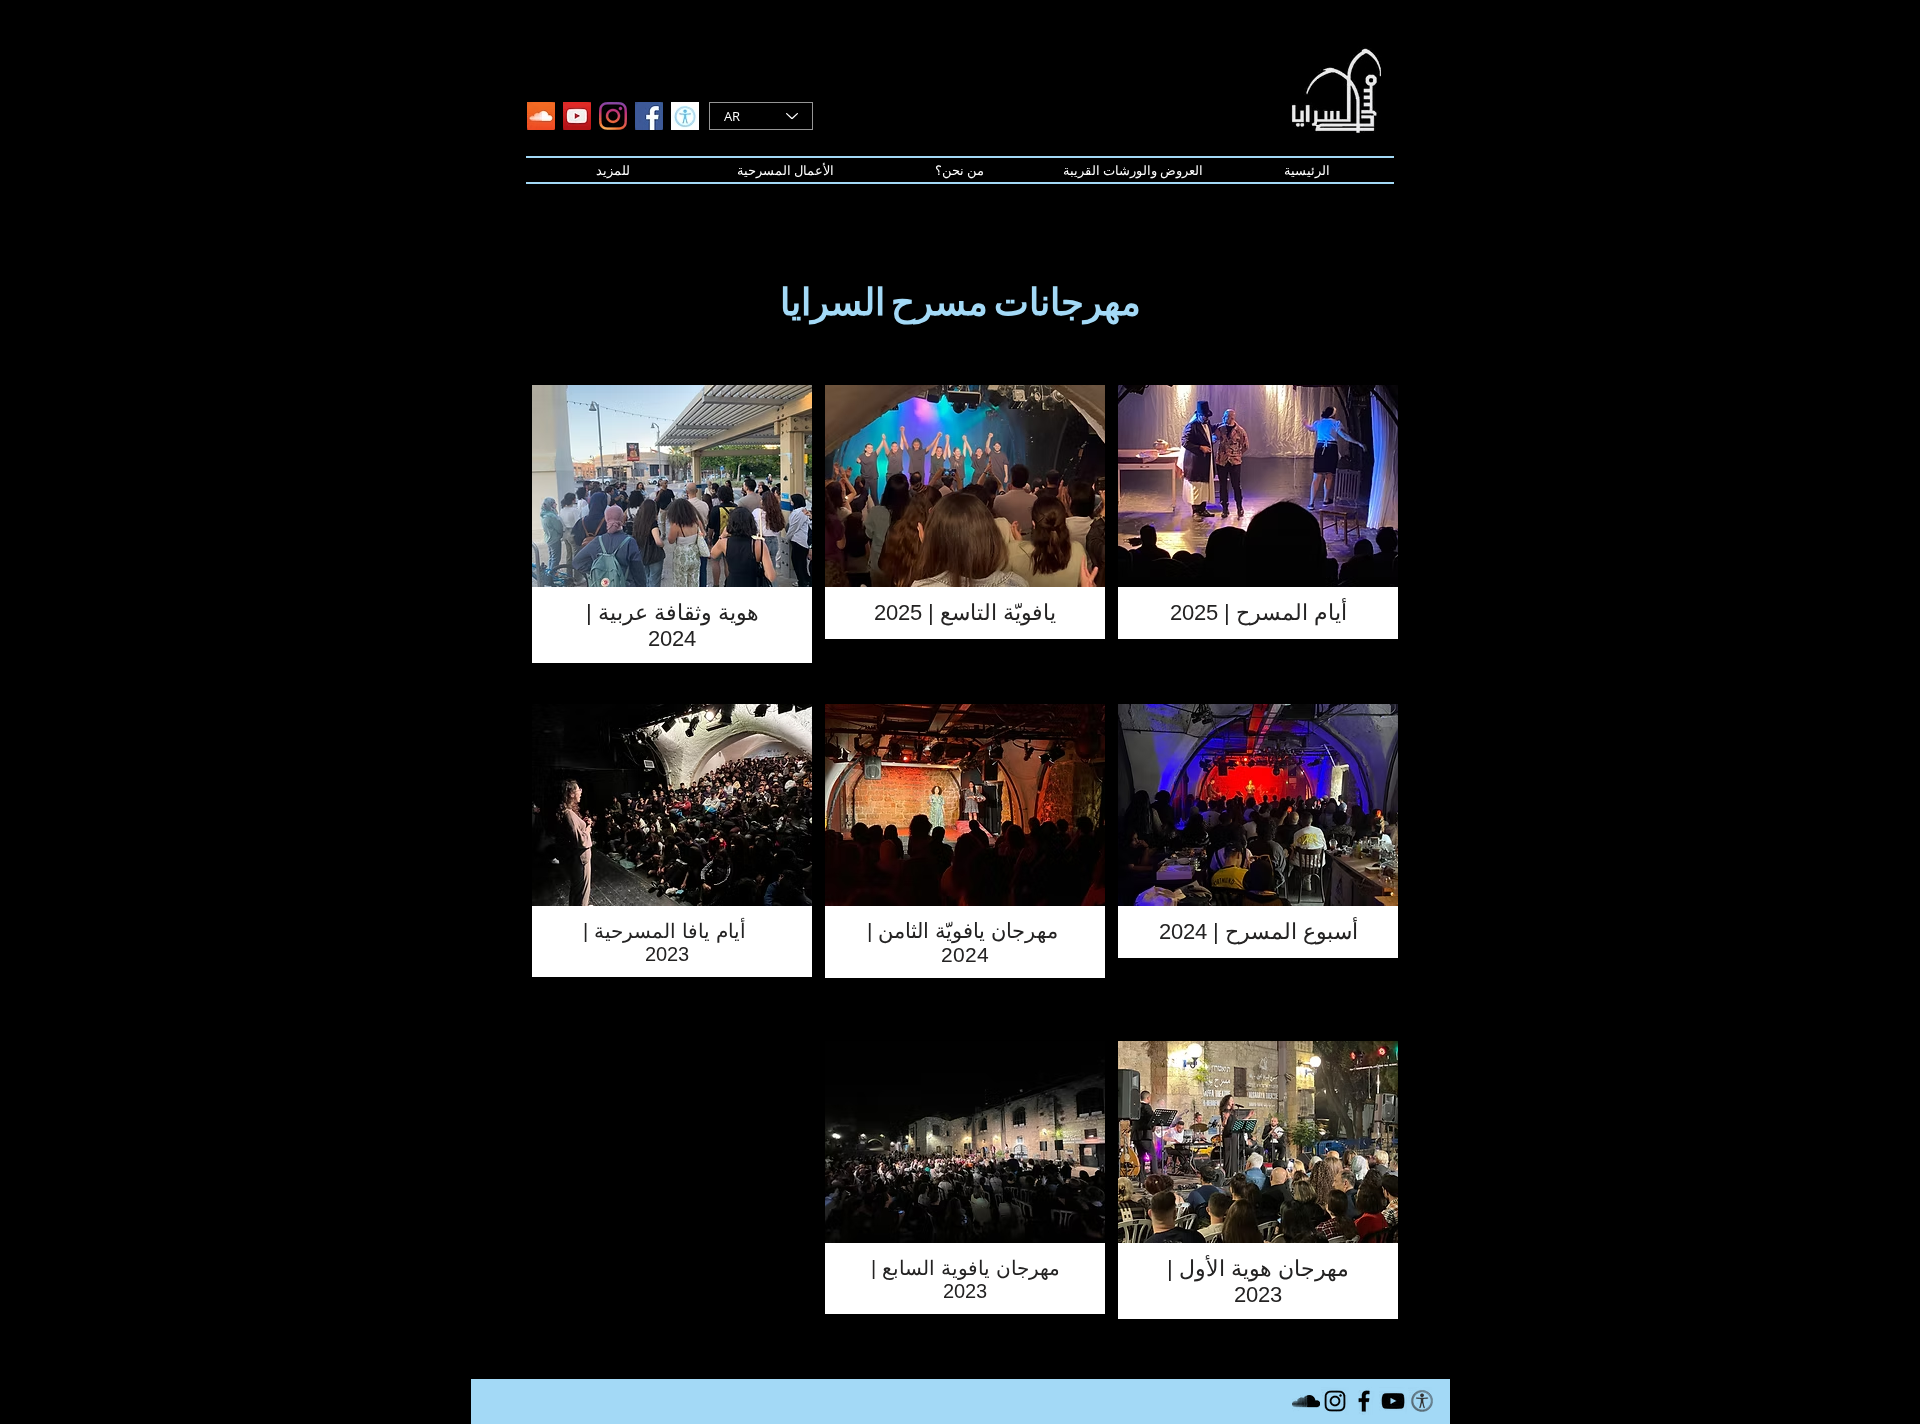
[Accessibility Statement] (685, 116)
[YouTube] (577, 116)
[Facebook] (649, 116)
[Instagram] (613, 116)
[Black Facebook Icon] (1364, 1401)
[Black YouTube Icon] (1393, 1401)
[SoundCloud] (541, 116)
